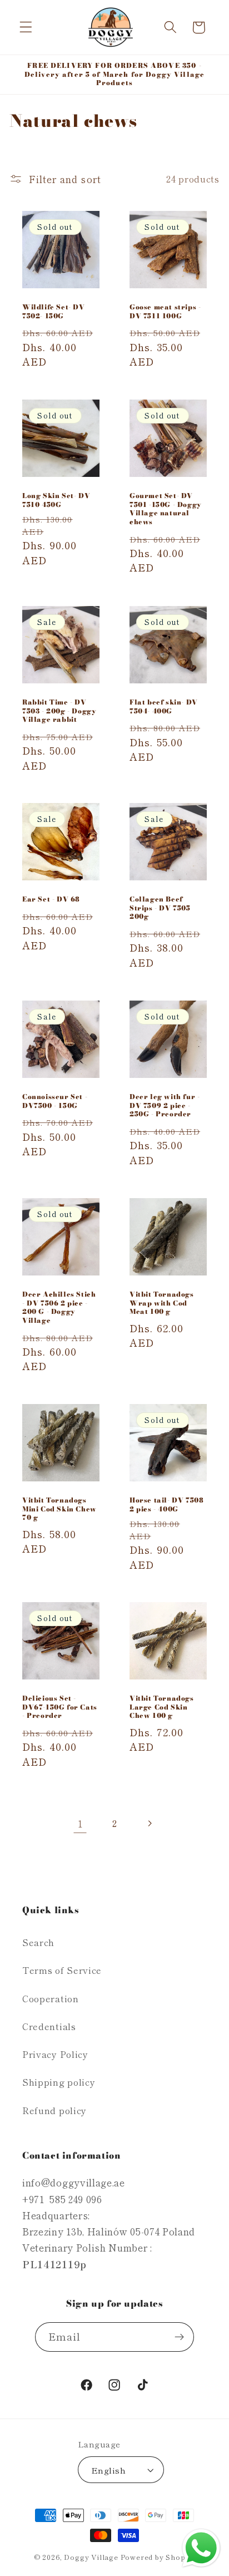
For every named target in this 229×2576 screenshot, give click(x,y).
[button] (26, 28)
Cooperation (51, 1998)
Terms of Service (62, 1970)
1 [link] (80, 1823)
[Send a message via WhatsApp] (201, 2548)
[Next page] (149, 1823)
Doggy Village (92, 2557)
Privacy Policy (55, 2054)
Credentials (49, 2026)
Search (38, 1942)
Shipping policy (59, 2082)
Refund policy (54, 2110)
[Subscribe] (180, 2337)
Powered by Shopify (158, 2557)
